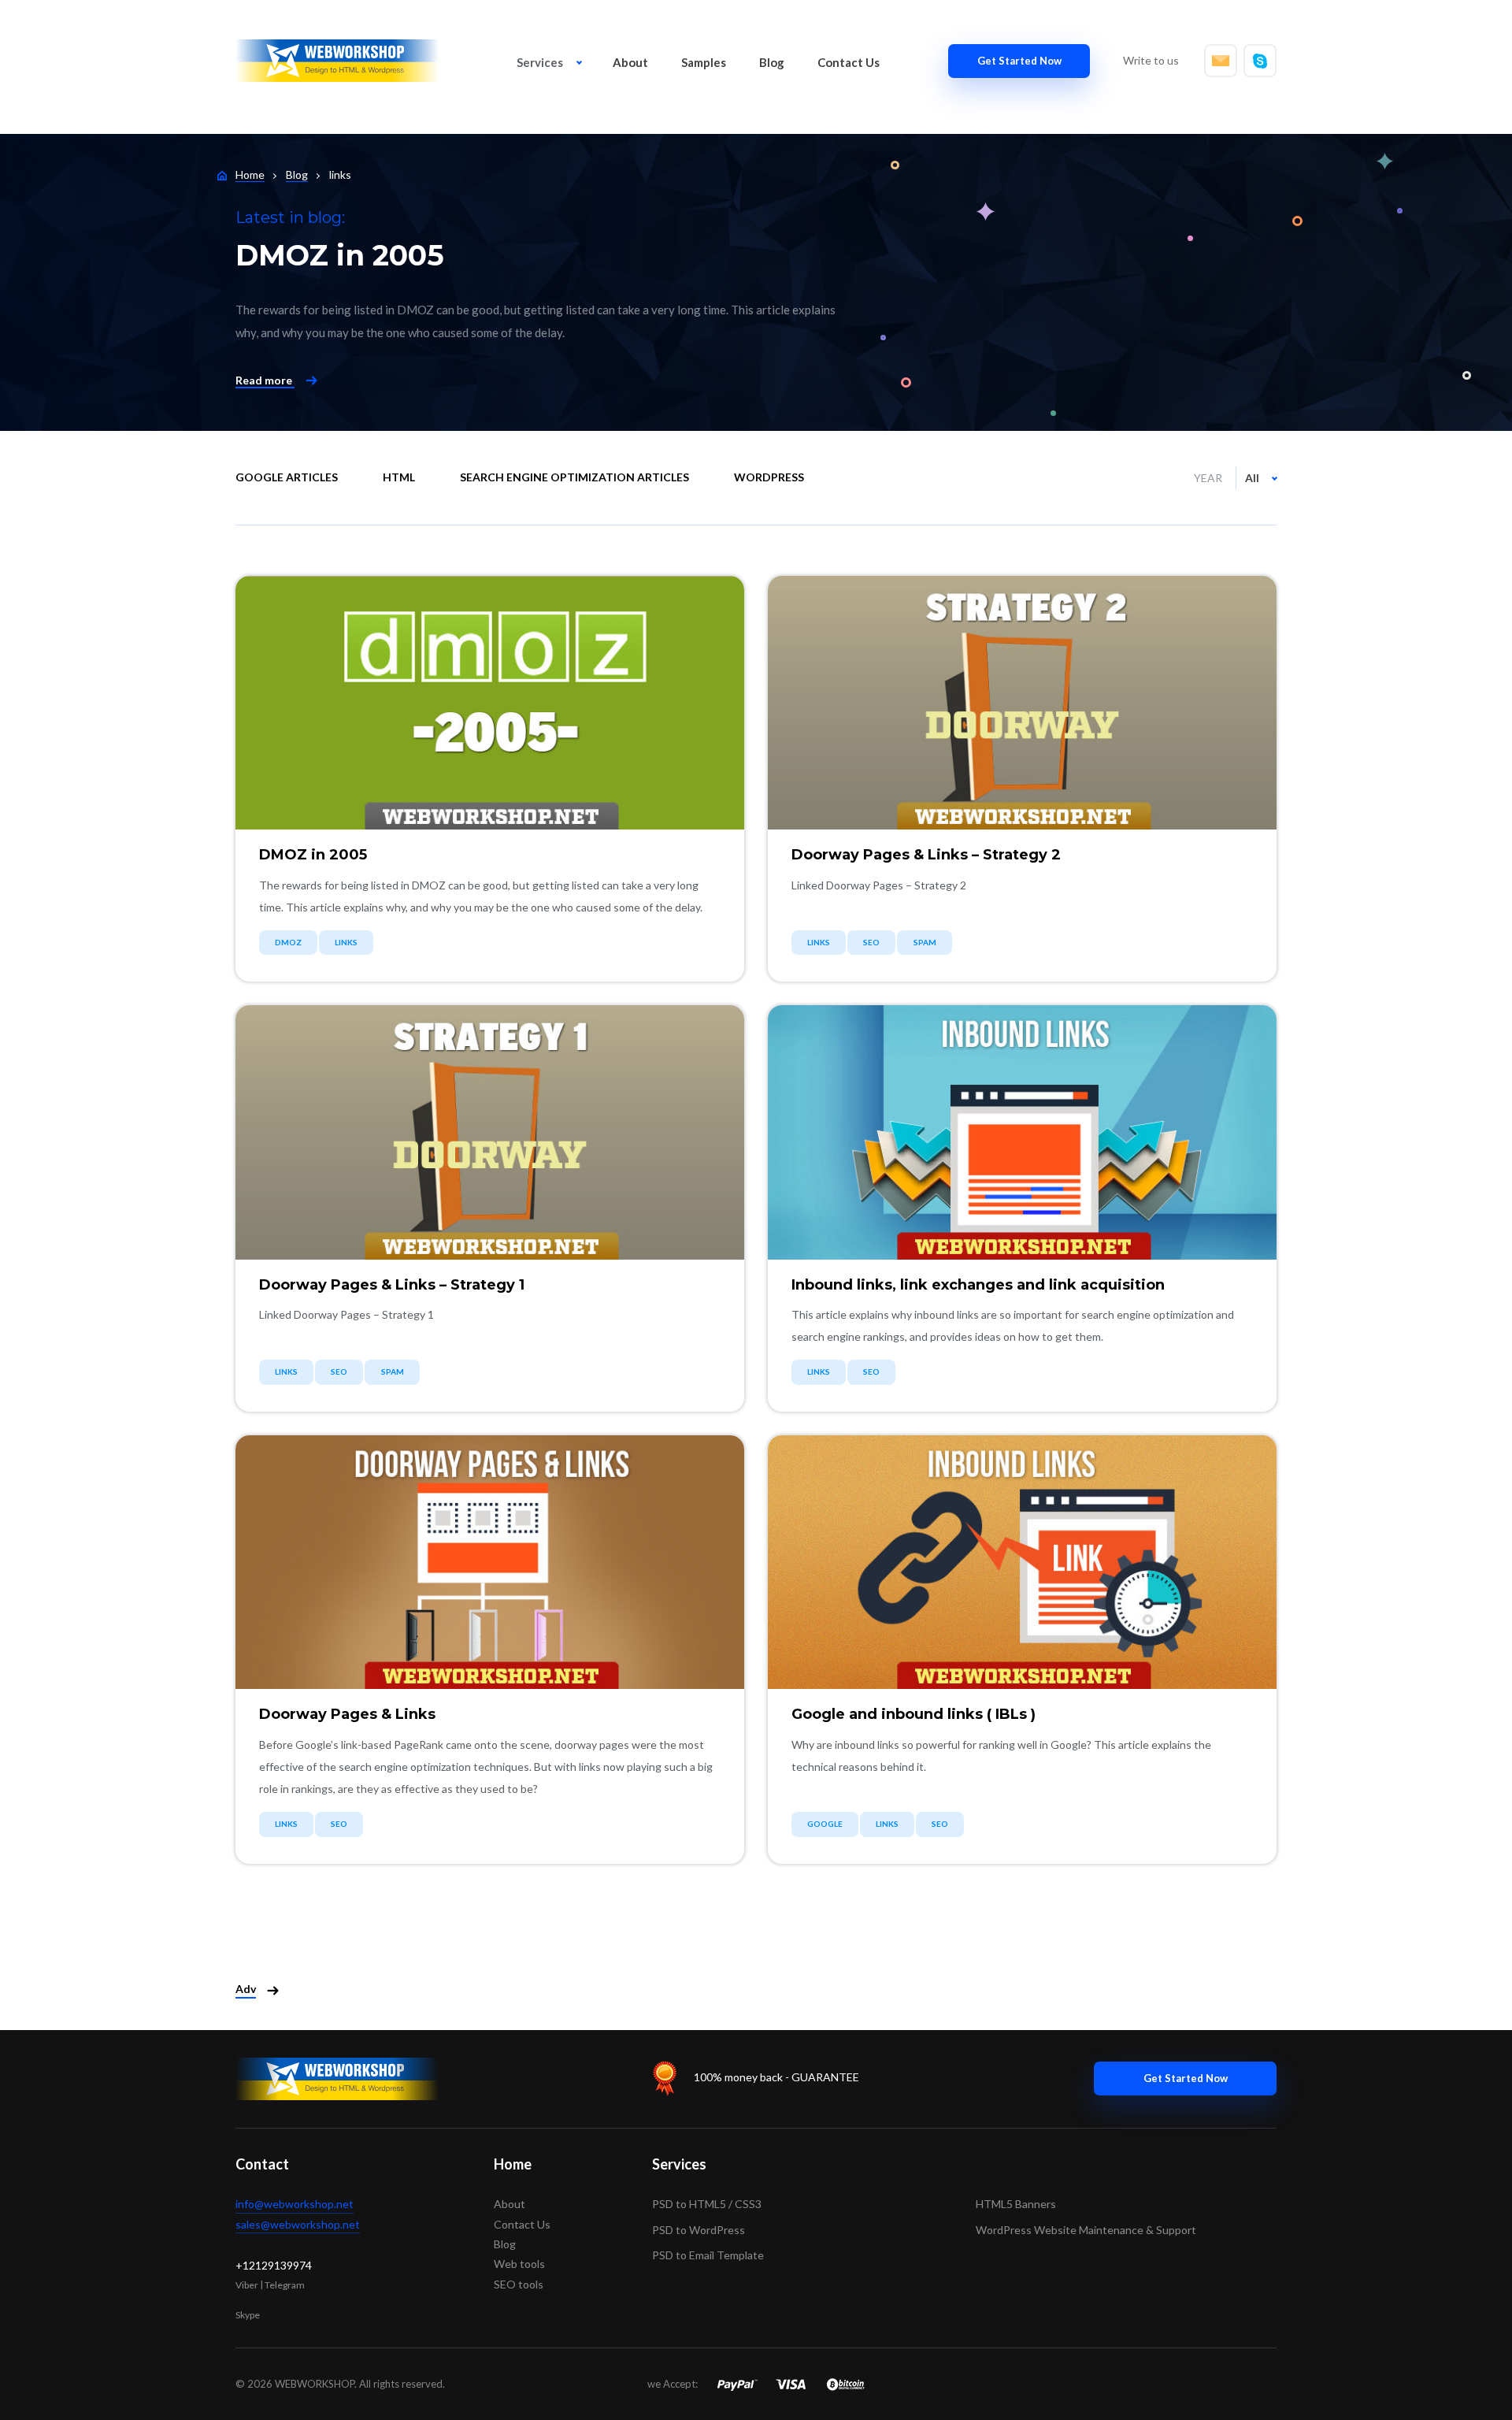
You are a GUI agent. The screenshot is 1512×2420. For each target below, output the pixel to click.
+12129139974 (274, 2265)
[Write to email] (1221, 61)
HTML (399, 477)
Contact (262, 2164)
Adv (246, 1989)
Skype (248, 2315)
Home (513, 2164)
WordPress (769, 477)
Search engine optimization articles (574, 477)
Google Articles (287, 477)
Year (1208, 478)
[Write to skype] (1260, 61)
